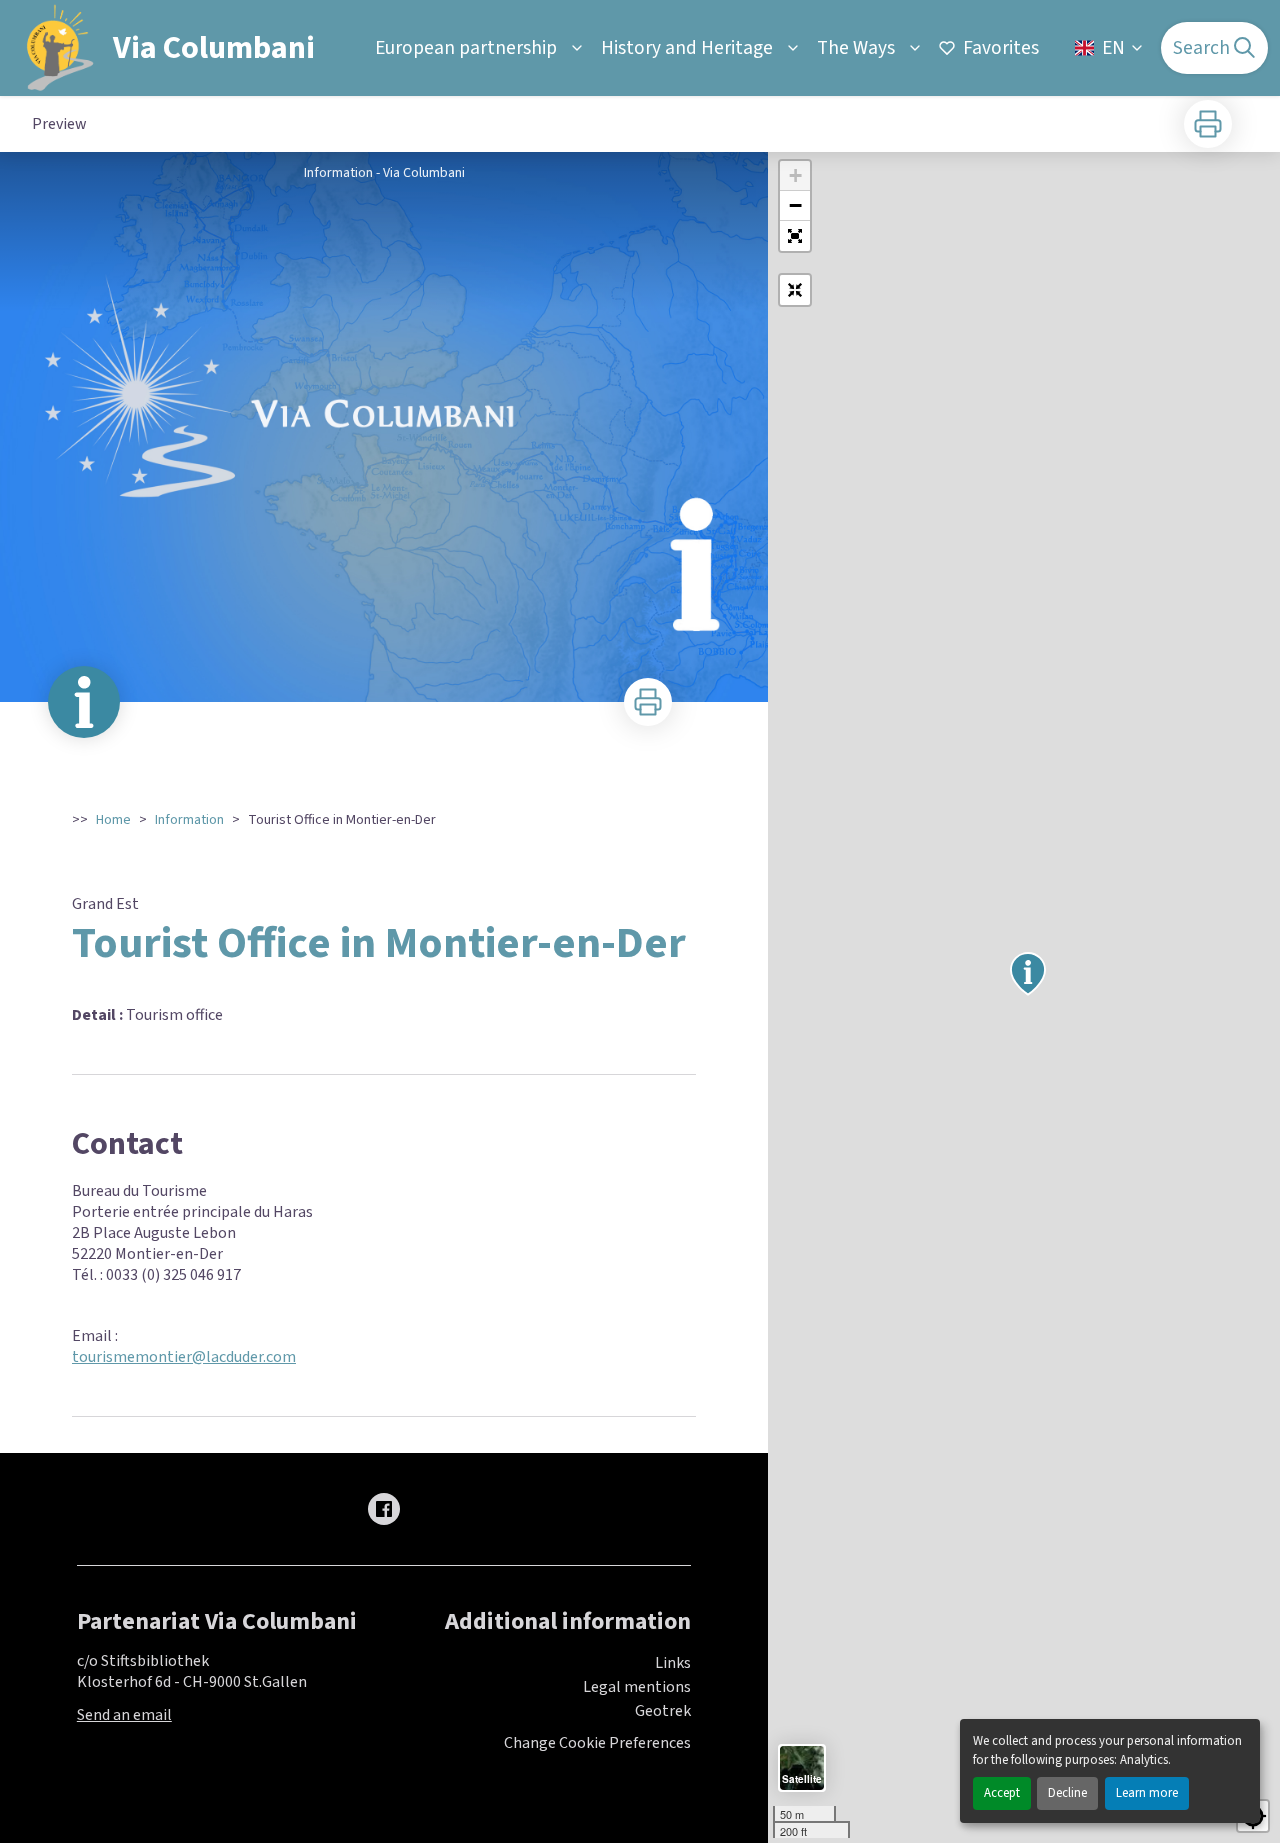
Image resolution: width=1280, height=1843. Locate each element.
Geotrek (663, 1711)
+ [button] (795, 175)
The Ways (856, 48)
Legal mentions (637, 1687)
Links (673, 1663)
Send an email (124, 1715)
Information (189, 820)
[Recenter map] (795, 290)
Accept (1002, 1793)
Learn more (1147, 1793)
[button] (795, 236)
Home (113, 820)
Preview (59, 124)
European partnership (466, 48)
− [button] (795, 205)
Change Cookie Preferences (597, 1743)
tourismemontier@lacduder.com (184, 1357)
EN (1113, 48)
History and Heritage (687, 48)
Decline (1067, 1793)
